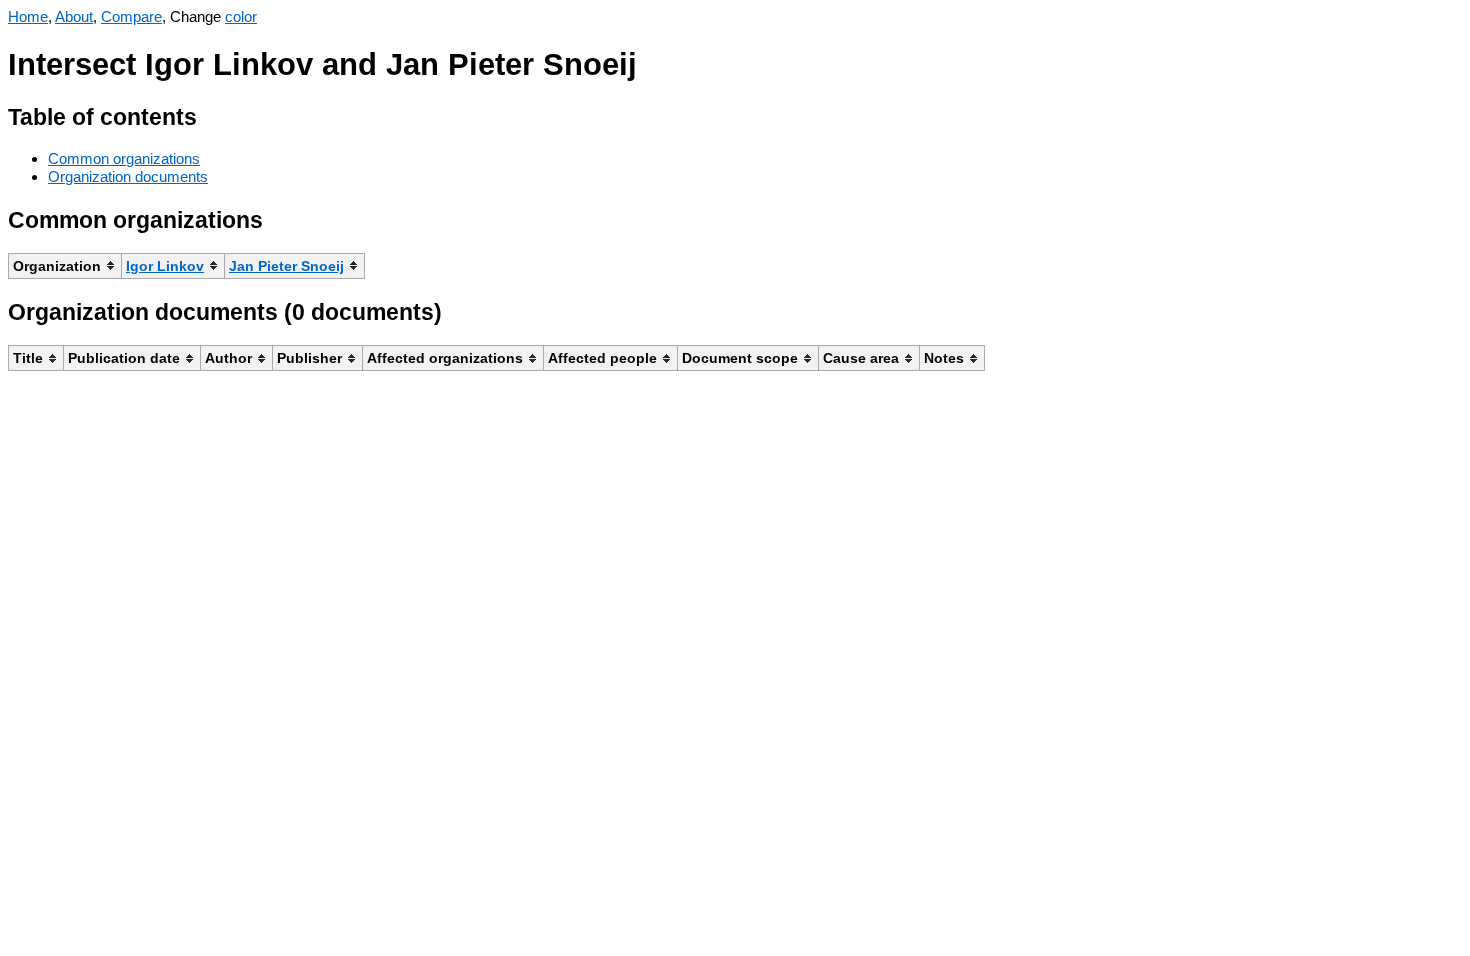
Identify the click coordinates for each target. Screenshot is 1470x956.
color (241, 16)
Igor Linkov (165, 266)
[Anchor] (212, 114)
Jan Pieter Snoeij (286, 266)
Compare (131, 16)
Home (28, 16)
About (74, 16)
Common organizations (124, 158)
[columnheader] (65, 265)
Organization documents (128, 176)
